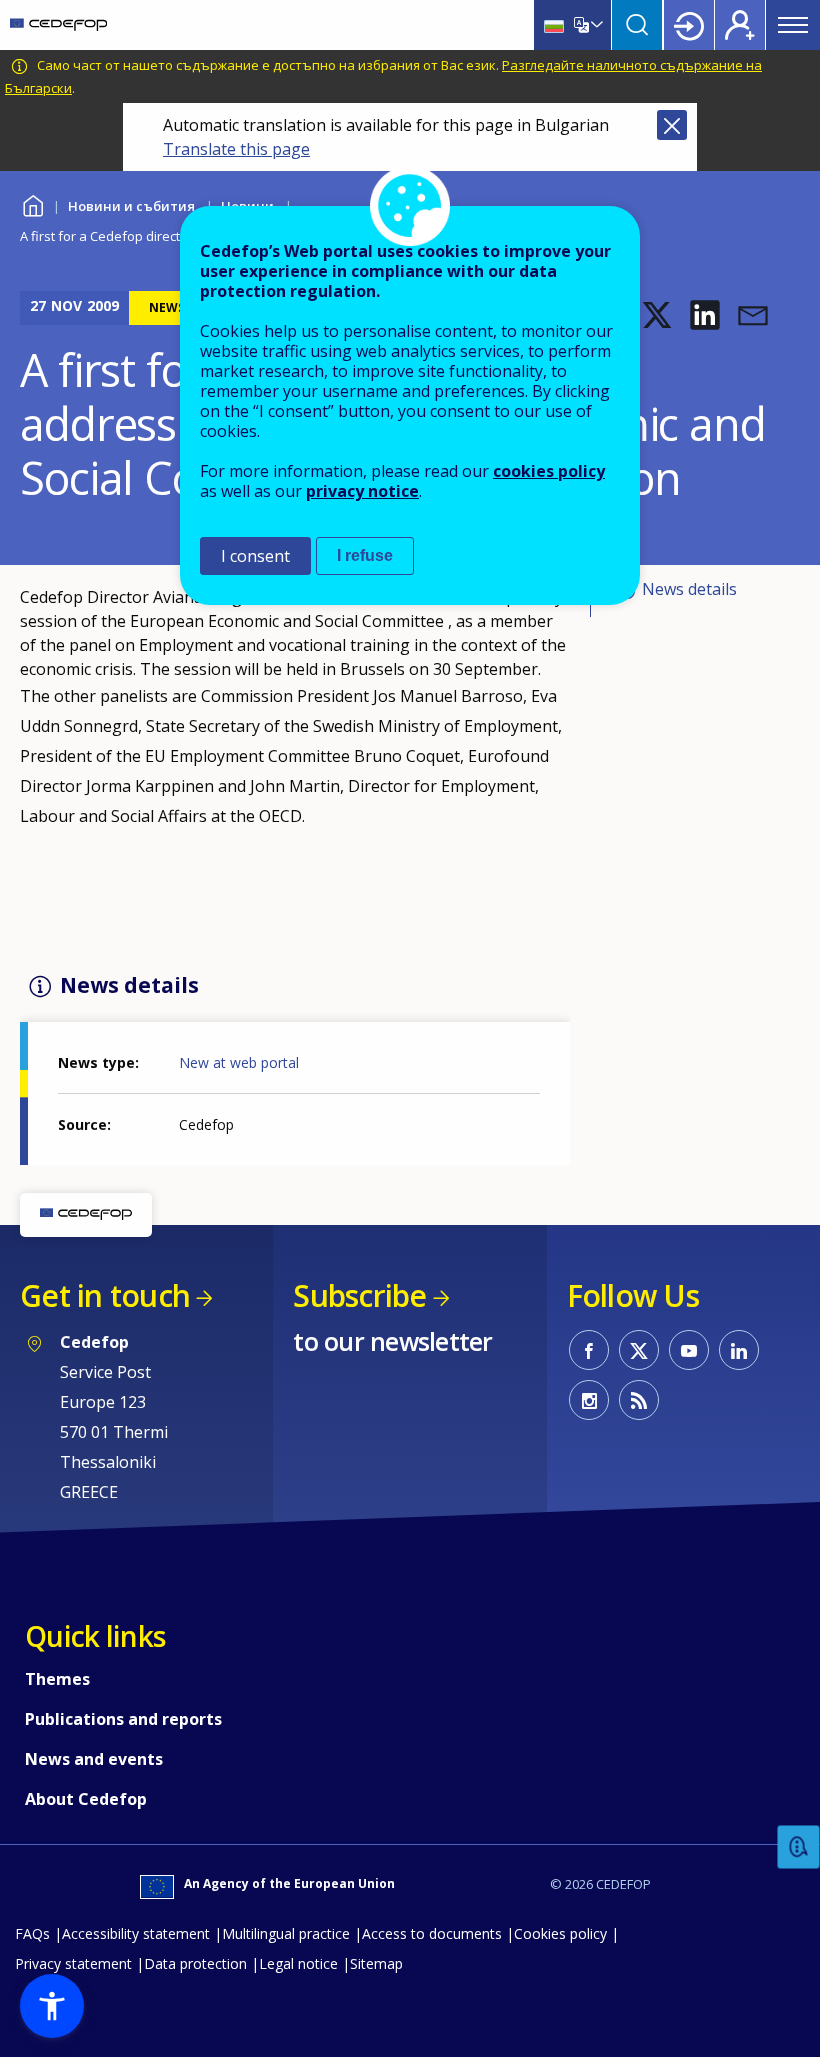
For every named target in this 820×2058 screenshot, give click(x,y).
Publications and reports (123, 1719)
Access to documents (432, 1933)
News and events (94, 1759)
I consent (255, 556)
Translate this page (236, 149)
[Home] (58, 25)
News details (689, 589)
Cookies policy (560, 1933)
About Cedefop (86, 1799)
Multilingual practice (286, 1933)
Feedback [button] (799, 1847)
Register (740, 25)
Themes (57, 1679)
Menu (793, 25)
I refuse (365, 555)
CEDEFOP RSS (639, 1400)
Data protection (195, 1963)
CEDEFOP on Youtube (689, 1350)
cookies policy (549, 471)
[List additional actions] (595, 25)
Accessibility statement (136, 1933)
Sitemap (376, 1963)
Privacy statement (73, 1963)
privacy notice (362, 491)
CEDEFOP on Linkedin (739, 1350)
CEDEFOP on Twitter (639, 1350)
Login (689, 25)
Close (672, 125)
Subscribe (359, 1295)
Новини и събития (131, 206)
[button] (657, 315)
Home (32, 203)
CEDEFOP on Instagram (589, 1400)
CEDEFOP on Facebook (589, 1350)
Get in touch (105, 1295)
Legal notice (298, 1963)
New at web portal (239, 1062)
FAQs (32, 1933)
